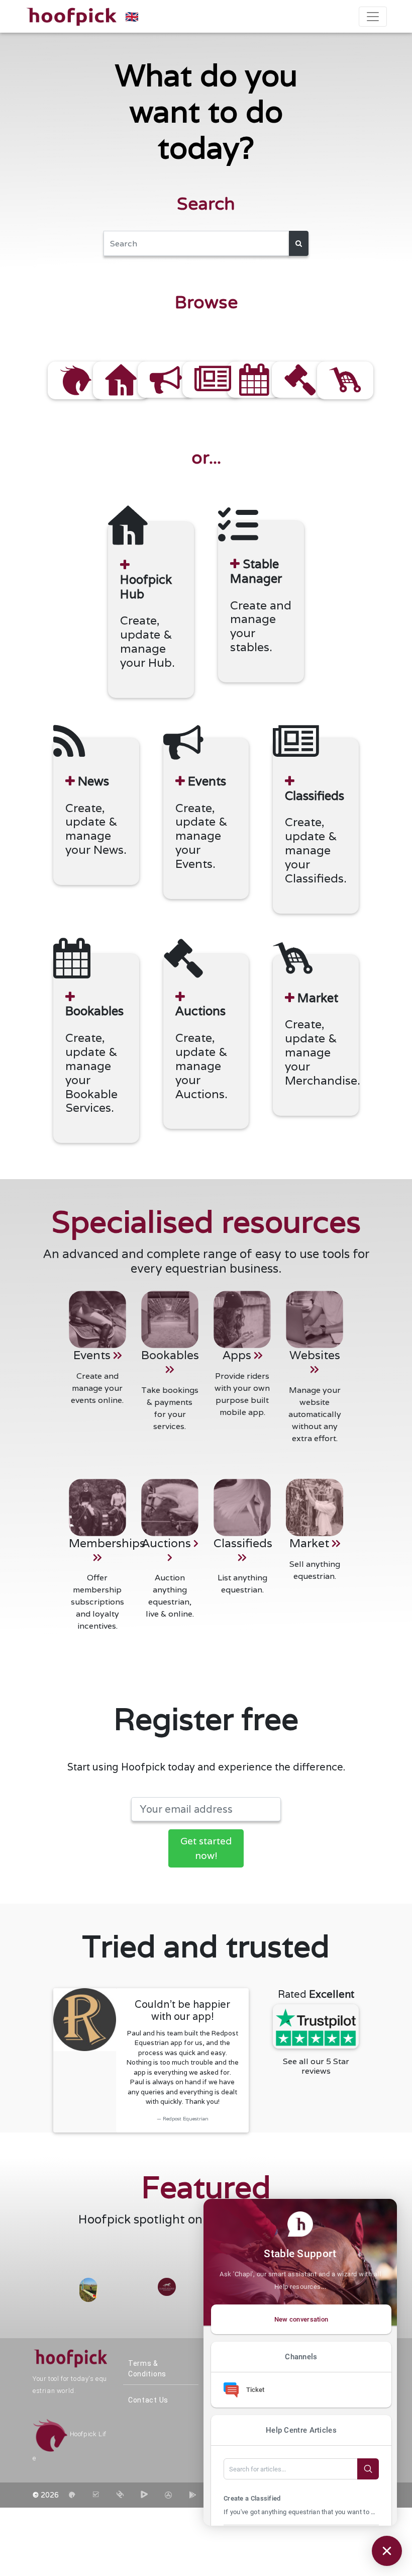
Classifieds (243, 1543)
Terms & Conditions (147, 2369)
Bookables (170, 1355)
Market (311, 1543)
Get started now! (206, 1848)
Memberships (107, 1543)
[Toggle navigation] (373, 17)
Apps (238, 1355)
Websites (315, 1355)
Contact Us (148, 2400)
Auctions (168, 1543)
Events (93, 1355)
